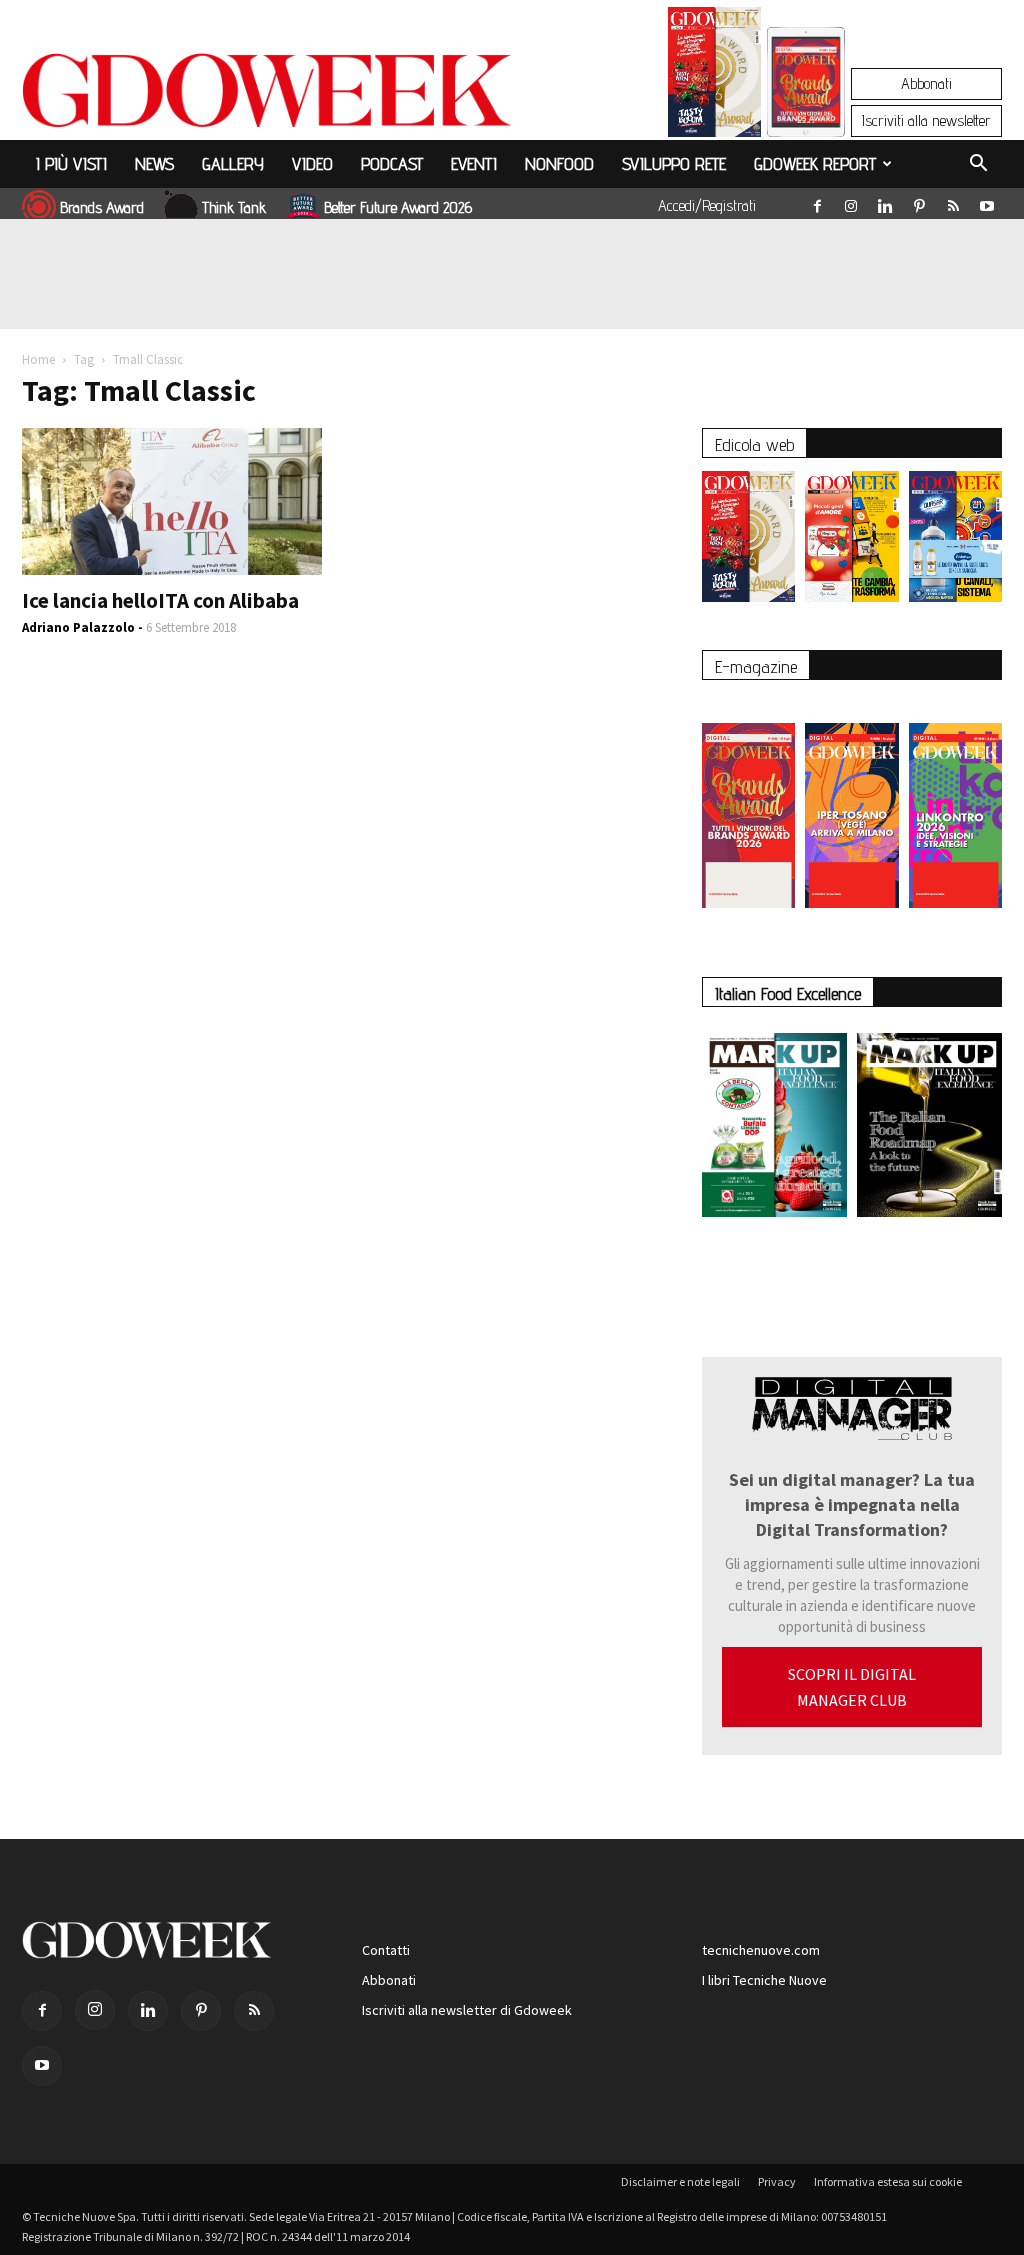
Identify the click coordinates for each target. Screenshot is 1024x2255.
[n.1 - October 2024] (929, 1129)
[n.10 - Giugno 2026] (955, 541)
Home (38, 359)
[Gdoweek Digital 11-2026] (806, 109)
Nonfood (559, 163)
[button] (978, 166)
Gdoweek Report (815, 163)
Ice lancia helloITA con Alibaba (160, 600)
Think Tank (234, 207)
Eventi (474, 163)
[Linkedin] (885, 202)
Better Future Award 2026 (398, 207)
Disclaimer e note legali (680, 2181)
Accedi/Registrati (707, 205)
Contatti (386, 1950)
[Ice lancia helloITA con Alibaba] (172, 501)
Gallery (233, 163)
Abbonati (926, 83)
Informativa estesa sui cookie (888, 2181)
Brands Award (102, 207)
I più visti (71, 163)
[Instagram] (851, 202)
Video (312, 163)
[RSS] (953, 202)
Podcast (392, 163)
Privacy (777, 2181)
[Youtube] (987, 202)
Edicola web (754, 444)
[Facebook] (817, 202)
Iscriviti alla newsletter (926, 120)
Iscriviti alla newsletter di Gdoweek (467, 2010)
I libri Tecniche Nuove (764, 1980)
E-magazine (756, 666)
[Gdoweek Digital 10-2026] (851, 805)
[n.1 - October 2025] (774, 1129)
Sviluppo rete (674, 163)
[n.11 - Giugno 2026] (851, 541)
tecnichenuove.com (761, 1950)
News (154, 163)
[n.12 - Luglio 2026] (714, 77)
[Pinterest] (919, 202)
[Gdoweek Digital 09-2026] (955, 805)
